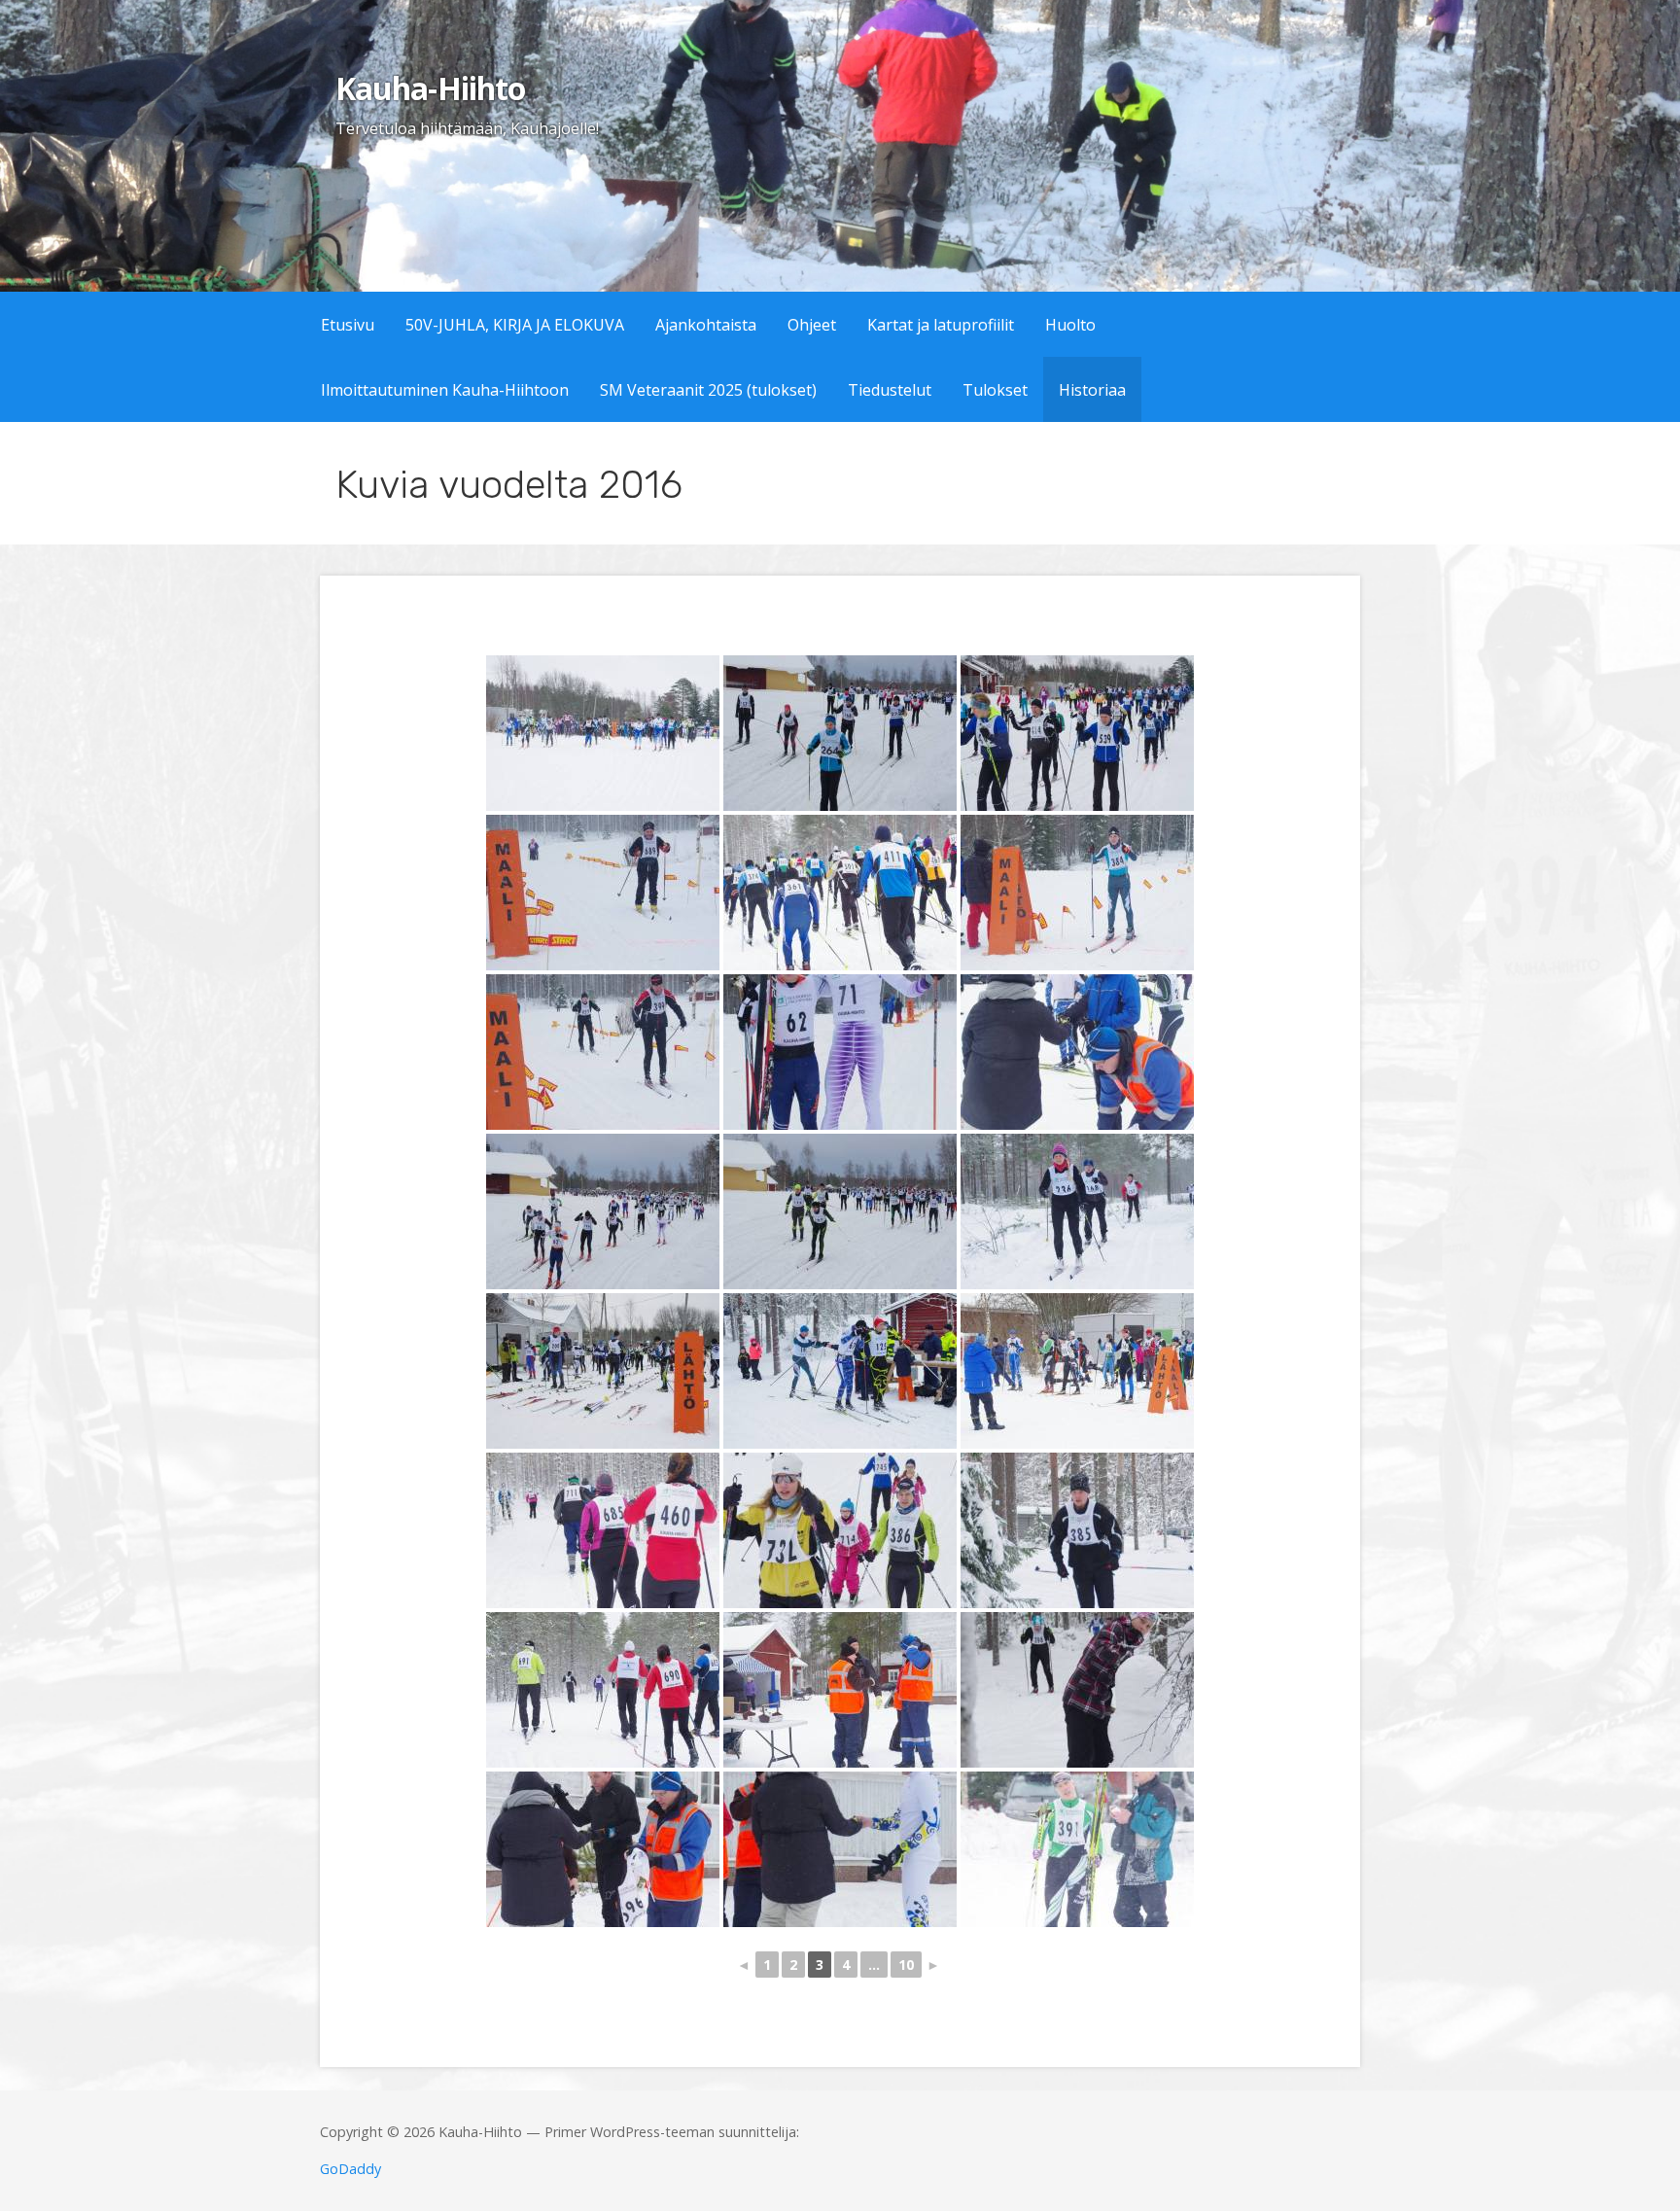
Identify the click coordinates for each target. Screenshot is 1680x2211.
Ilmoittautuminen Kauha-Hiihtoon (445, 390)
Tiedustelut (890, 390)
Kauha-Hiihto (430, 88)
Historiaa (1092, 390)
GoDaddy (350, 2169)
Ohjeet (812, 325)
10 (906, 1965)
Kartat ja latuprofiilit (941, 325)
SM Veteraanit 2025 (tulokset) (708, 390)
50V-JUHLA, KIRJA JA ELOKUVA (515, 325)
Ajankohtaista (706, 325)
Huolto (1070, 325)
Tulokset (995, 390)
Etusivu (348, 325)
